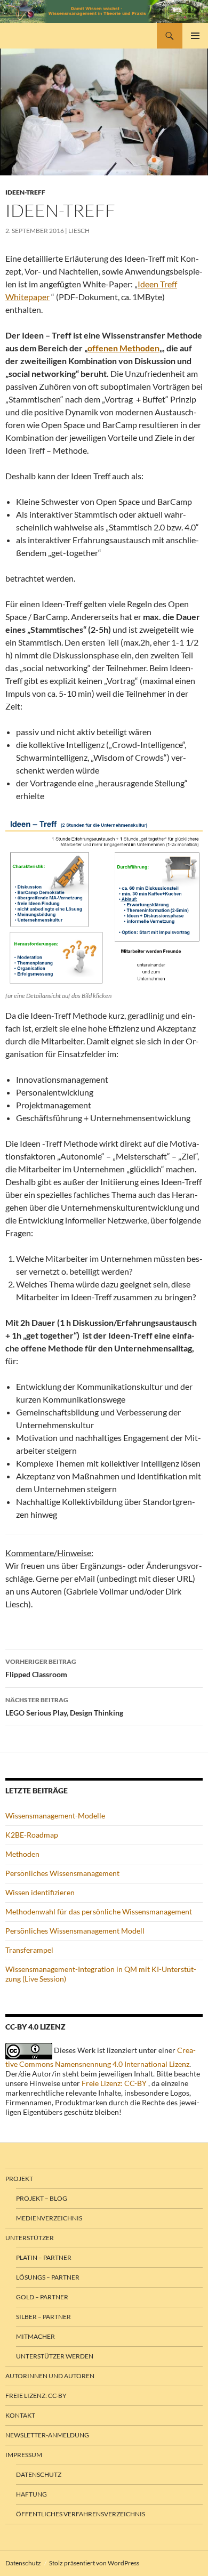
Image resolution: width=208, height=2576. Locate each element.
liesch (79, 231)
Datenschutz (39, 2474)
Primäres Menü (195, 36)
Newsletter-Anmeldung (47, 2435)
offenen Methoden (123, 348)
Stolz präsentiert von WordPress (94, 2563)
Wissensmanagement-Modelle (55, 1816)
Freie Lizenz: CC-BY (114, 2083)
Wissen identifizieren (40, 1892)
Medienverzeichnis (49, 2218)
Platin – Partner (44, 2257)
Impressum (24, 2455)
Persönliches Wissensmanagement (62, 1873)
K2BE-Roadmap (32, 1835)
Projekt (19, 2179)
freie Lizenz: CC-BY (36, 2396)
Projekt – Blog (42, 2198)
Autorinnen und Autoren (50, 2376)
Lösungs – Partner (48, 2277)
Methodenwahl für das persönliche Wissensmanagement (99, 1911)
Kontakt (20, 2415)
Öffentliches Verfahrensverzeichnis (81, 2514)
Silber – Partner (43, 2317)
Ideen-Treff (25, 192)
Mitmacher (35, 2336)
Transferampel (29, 1950)
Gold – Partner (42, 2297)
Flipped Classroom (41, 1668)
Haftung (31, 2494)
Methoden (22, 1854)
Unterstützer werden (55, 2356)
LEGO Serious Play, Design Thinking (64, 1706)
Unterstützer (30, 2238)
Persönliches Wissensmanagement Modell (75, 1931)
